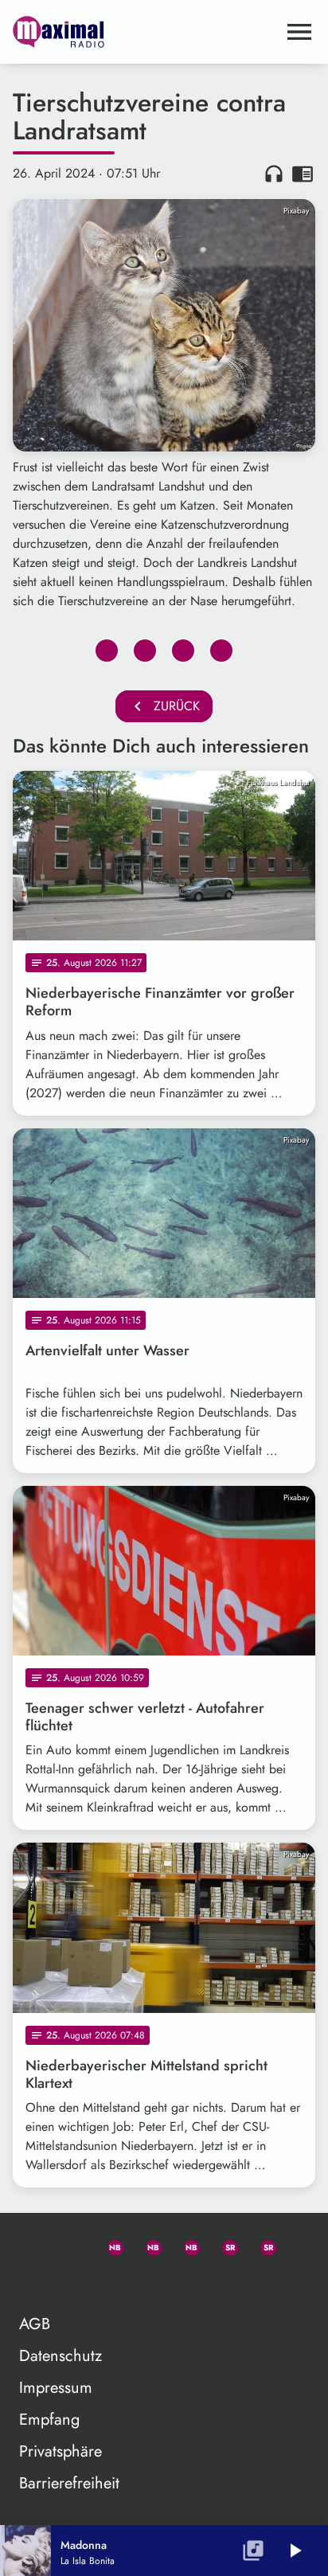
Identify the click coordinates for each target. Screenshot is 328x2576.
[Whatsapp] (108, 2245)
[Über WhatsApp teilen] (183, 651)
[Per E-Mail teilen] (221, 651)
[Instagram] (185, 2245)
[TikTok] (32, 2283)
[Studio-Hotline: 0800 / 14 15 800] (70, 2245)
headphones (274, 174)
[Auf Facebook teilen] (107, 651)
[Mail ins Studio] (32, 2245)
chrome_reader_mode (303, 174)
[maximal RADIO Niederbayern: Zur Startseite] (145, 32)
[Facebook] (146, 2245)
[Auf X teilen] (145, 651)
